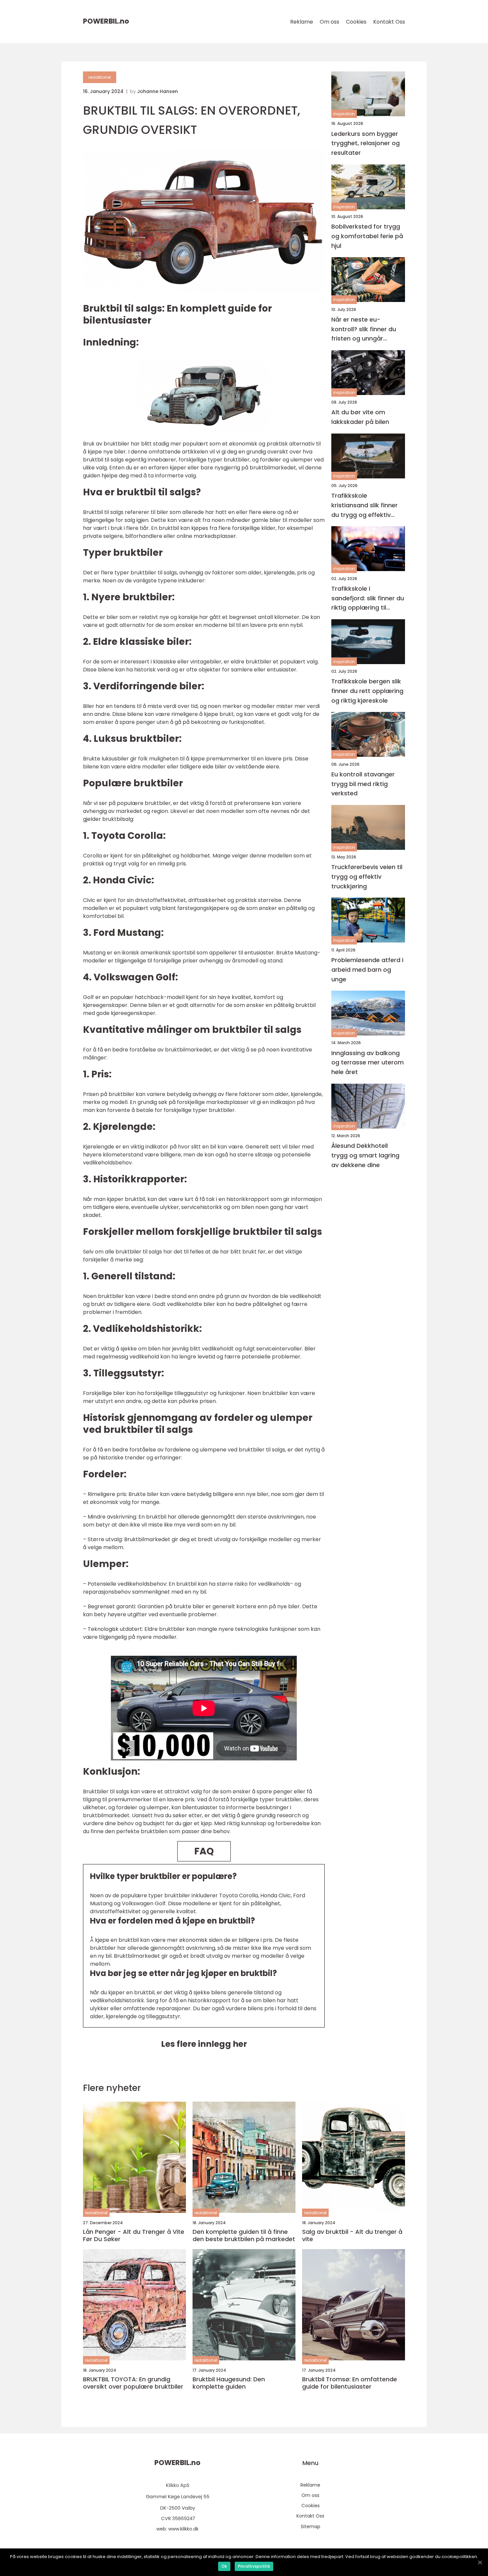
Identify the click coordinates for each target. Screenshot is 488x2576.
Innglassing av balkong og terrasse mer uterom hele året (367, 1062)
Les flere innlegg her (204, 2044)
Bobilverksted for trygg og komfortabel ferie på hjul (367, 236)
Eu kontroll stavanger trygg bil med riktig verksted (363, 784)
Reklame (302, 22)
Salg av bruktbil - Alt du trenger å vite (352, 2235)
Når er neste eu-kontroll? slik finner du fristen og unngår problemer (364, 329)
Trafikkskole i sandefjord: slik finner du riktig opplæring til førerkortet (368, 598)
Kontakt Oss (389, 22)
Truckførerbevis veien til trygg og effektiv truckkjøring (367, 877)
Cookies (356, 22)
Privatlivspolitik (254, 2566)
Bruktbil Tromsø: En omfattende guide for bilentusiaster (350, 2383)
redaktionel (100, 77)
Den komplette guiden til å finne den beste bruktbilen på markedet (244, 2235)
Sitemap (311, 2526)
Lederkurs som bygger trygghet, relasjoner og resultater (366, 143)
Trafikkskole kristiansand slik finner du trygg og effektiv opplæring (365, 505)
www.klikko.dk (183, 2529)
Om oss (329, 22)
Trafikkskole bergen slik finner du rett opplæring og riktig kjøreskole (367, 691)
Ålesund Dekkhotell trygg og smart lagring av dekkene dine (365, 1155)
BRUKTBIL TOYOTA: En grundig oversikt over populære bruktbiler (133, 2383)
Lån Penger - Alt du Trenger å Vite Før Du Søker (134, 2235)
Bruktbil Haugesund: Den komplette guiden (229, 2383)
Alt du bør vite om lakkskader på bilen (360, 417)
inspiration (344, 114)
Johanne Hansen (158, 91)
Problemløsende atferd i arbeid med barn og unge (367, 970)
